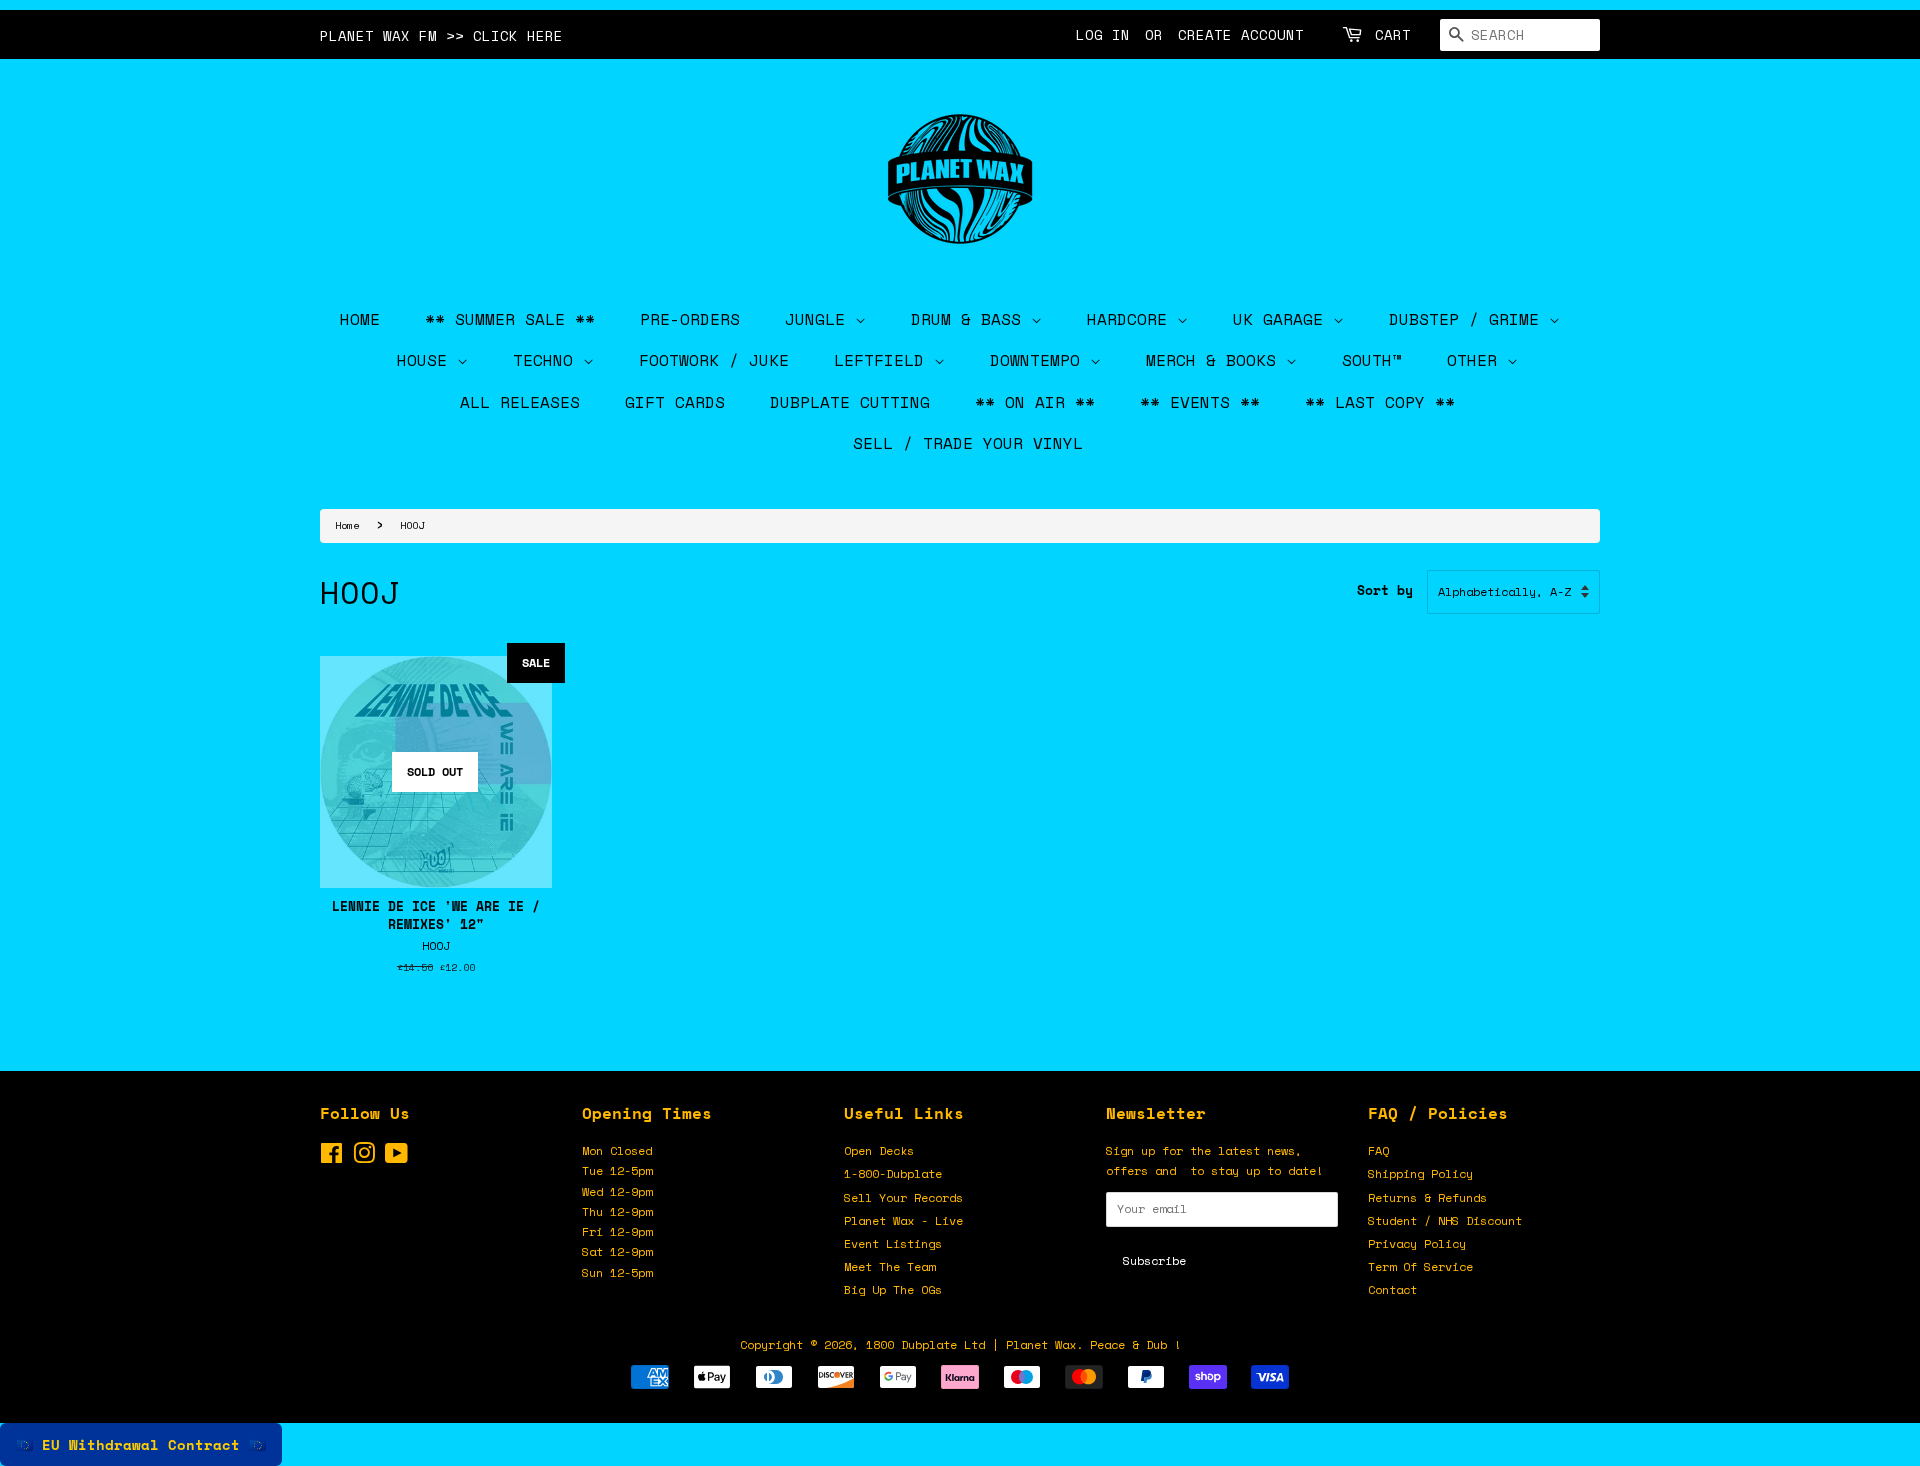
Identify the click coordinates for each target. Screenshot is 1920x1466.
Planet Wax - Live (903, 1220)
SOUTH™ (1372, 360)
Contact (1392, 1289)
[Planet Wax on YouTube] (396, 1157)
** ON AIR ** (1035, 402)
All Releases (520, 402)
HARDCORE (1132, 319)
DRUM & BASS (971, 319)
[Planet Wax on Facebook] (331, 1157)
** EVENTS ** (1200, 402)
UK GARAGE (1283, 319)
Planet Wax (1041, 1344)
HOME (360, 319)
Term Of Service (1420, 1266)
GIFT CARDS (675, 402)
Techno (548, 360)
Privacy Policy (1417, 1243)
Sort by (1385, 590)
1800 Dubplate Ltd (925, 1344)
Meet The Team (889, 1266)
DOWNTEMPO (1040, 360)
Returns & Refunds (1427, 1197)
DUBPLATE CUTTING (850, 402)
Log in (1103, 34)
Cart (1393, 34)
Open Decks (879, 1150)
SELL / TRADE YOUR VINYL (968, 443)
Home (347, 525)
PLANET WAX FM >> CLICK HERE (441, 35)
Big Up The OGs (893, 1289)
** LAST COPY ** (1380, 402)
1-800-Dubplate (893, 1173)
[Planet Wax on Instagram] (364, 1157)
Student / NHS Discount (1445, 1220)
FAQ (1378, 1150)
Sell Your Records (903, 1197)
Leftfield (884, 360)
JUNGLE (820, 319)
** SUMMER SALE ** (510, 319)
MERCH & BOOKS (1216, 360)
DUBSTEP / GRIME (1469, 319)
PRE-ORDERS (690, 319)
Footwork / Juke (714, 360)
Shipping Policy (1420, 1173)
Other (1477, 360)
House (427, 360)
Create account (1241, 34)
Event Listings (893, 1243)
